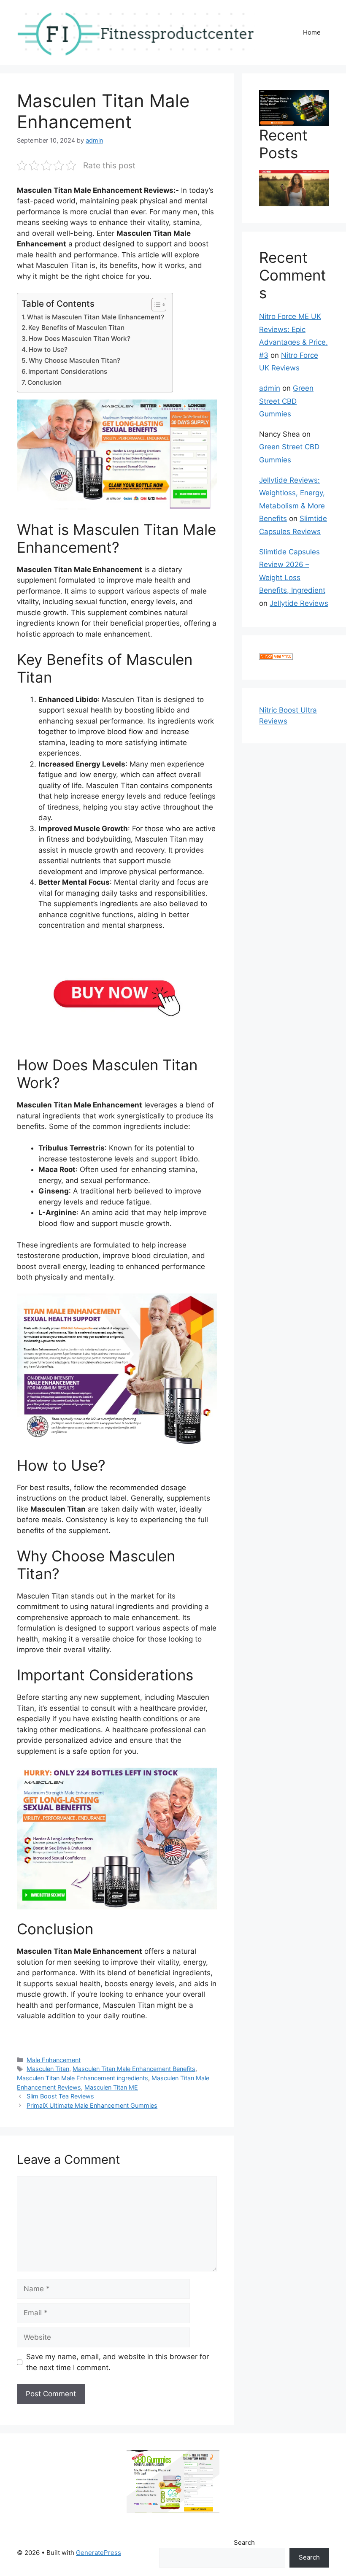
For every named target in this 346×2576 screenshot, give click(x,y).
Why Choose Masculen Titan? (74, 360)
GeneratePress (99, 2553)
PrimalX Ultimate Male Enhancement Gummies (92, 2105)
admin (270, 388)
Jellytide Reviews (299, 603)
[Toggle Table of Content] (155, 305)
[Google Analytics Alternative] (276, 657)
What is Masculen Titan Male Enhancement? (96, 317)
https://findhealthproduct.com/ (69, 2037)
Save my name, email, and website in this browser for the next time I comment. (118, 2362)
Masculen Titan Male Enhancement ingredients (82, 2078)
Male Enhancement (54, 2060)
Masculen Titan (48, 2069)
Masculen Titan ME (111, 2087)
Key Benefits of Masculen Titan (76, 328)
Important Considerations (68, 371)
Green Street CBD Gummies (286, 401)
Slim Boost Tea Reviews (60, 2096)
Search (244, 2542)
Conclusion (45, 382)
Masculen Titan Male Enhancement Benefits (134, 2069)
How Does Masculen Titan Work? (80, 339)
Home (312, 32)
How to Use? (48, 350)
